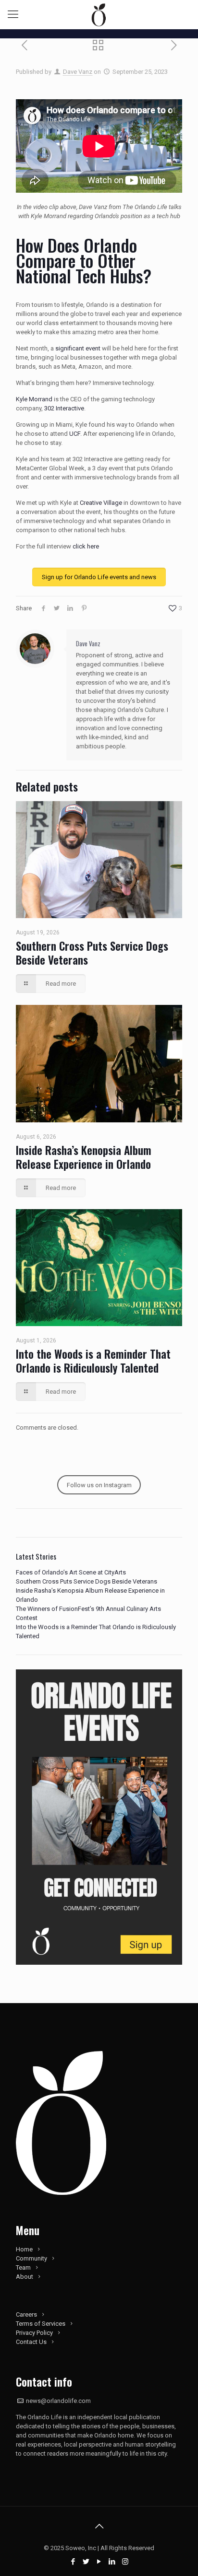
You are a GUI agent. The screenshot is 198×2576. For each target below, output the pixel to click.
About (25, 2277)
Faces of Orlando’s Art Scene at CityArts (71, 1572)
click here (86, 546)
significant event (78, 348)
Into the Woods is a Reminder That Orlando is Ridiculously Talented (93, 1361)
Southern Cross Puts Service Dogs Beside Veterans (92, 953)
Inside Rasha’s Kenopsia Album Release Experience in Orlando (84, 1157)
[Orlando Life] (99, 14)
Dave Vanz (78, 72)
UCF (75, 434)
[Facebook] (73, 2562)
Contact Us (31, 2342)
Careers (26, 2314)
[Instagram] (125, 2562)
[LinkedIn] (112, 2562)
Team (23, 2267)
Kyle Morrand (34, 399)
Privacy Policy (34, 2333)
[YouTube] (99, 2562)
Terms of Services (41, 2324)
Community (31, 2258)
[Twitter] (86, 2562)
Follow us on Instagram (99, 1485)
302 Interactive (64, 408)
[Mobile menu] (13, 14)
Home (24, 2249)
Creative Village (101, 503)
